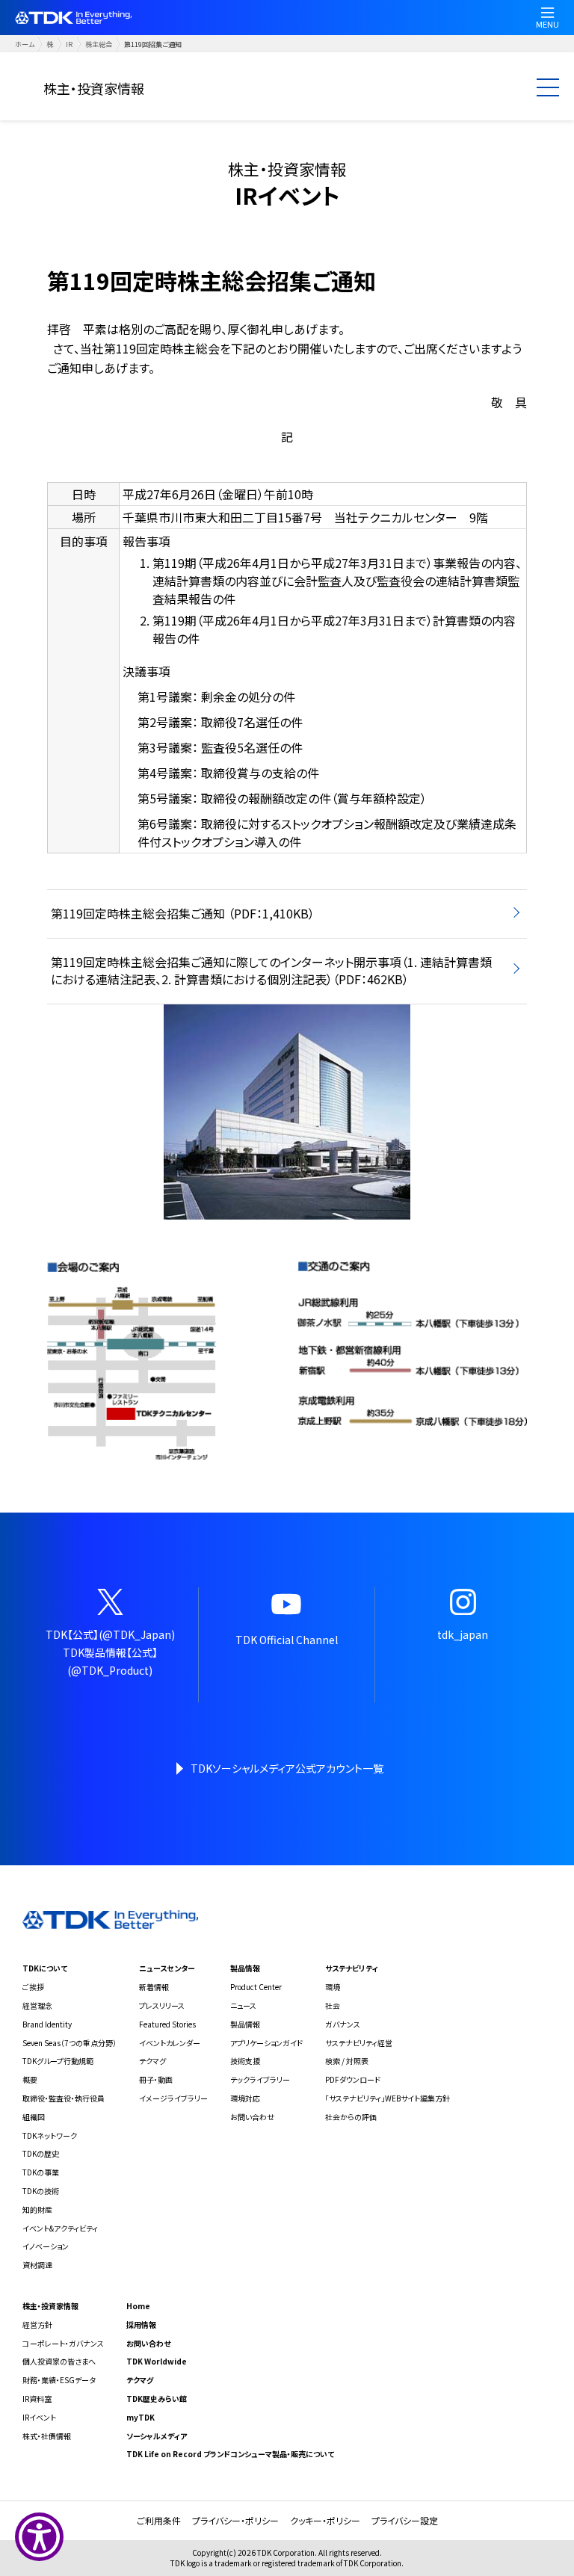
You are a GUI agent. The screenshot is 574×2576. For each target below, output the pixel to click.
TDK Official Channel (287, 1640)
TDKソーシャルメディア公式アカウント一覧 (287, 1768)
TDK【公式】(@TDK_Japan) (110, 1634)
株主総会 (99, 44)
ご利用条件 (159, 2520)
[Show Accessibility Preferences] (39, 2537)
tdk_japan (463, 1634)
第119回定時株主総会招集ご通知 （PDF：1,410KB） (183, 913)
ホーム (25, 44)
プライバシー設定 (405, 2520)
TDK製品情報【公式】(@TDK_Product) (110, 1661)
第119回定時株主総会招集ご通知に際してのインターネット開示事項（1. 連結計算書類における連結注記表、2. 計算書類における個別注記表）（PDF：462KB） (271, 971)
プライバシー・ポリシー (235, 2520)
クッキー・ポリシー (325, 2520)
